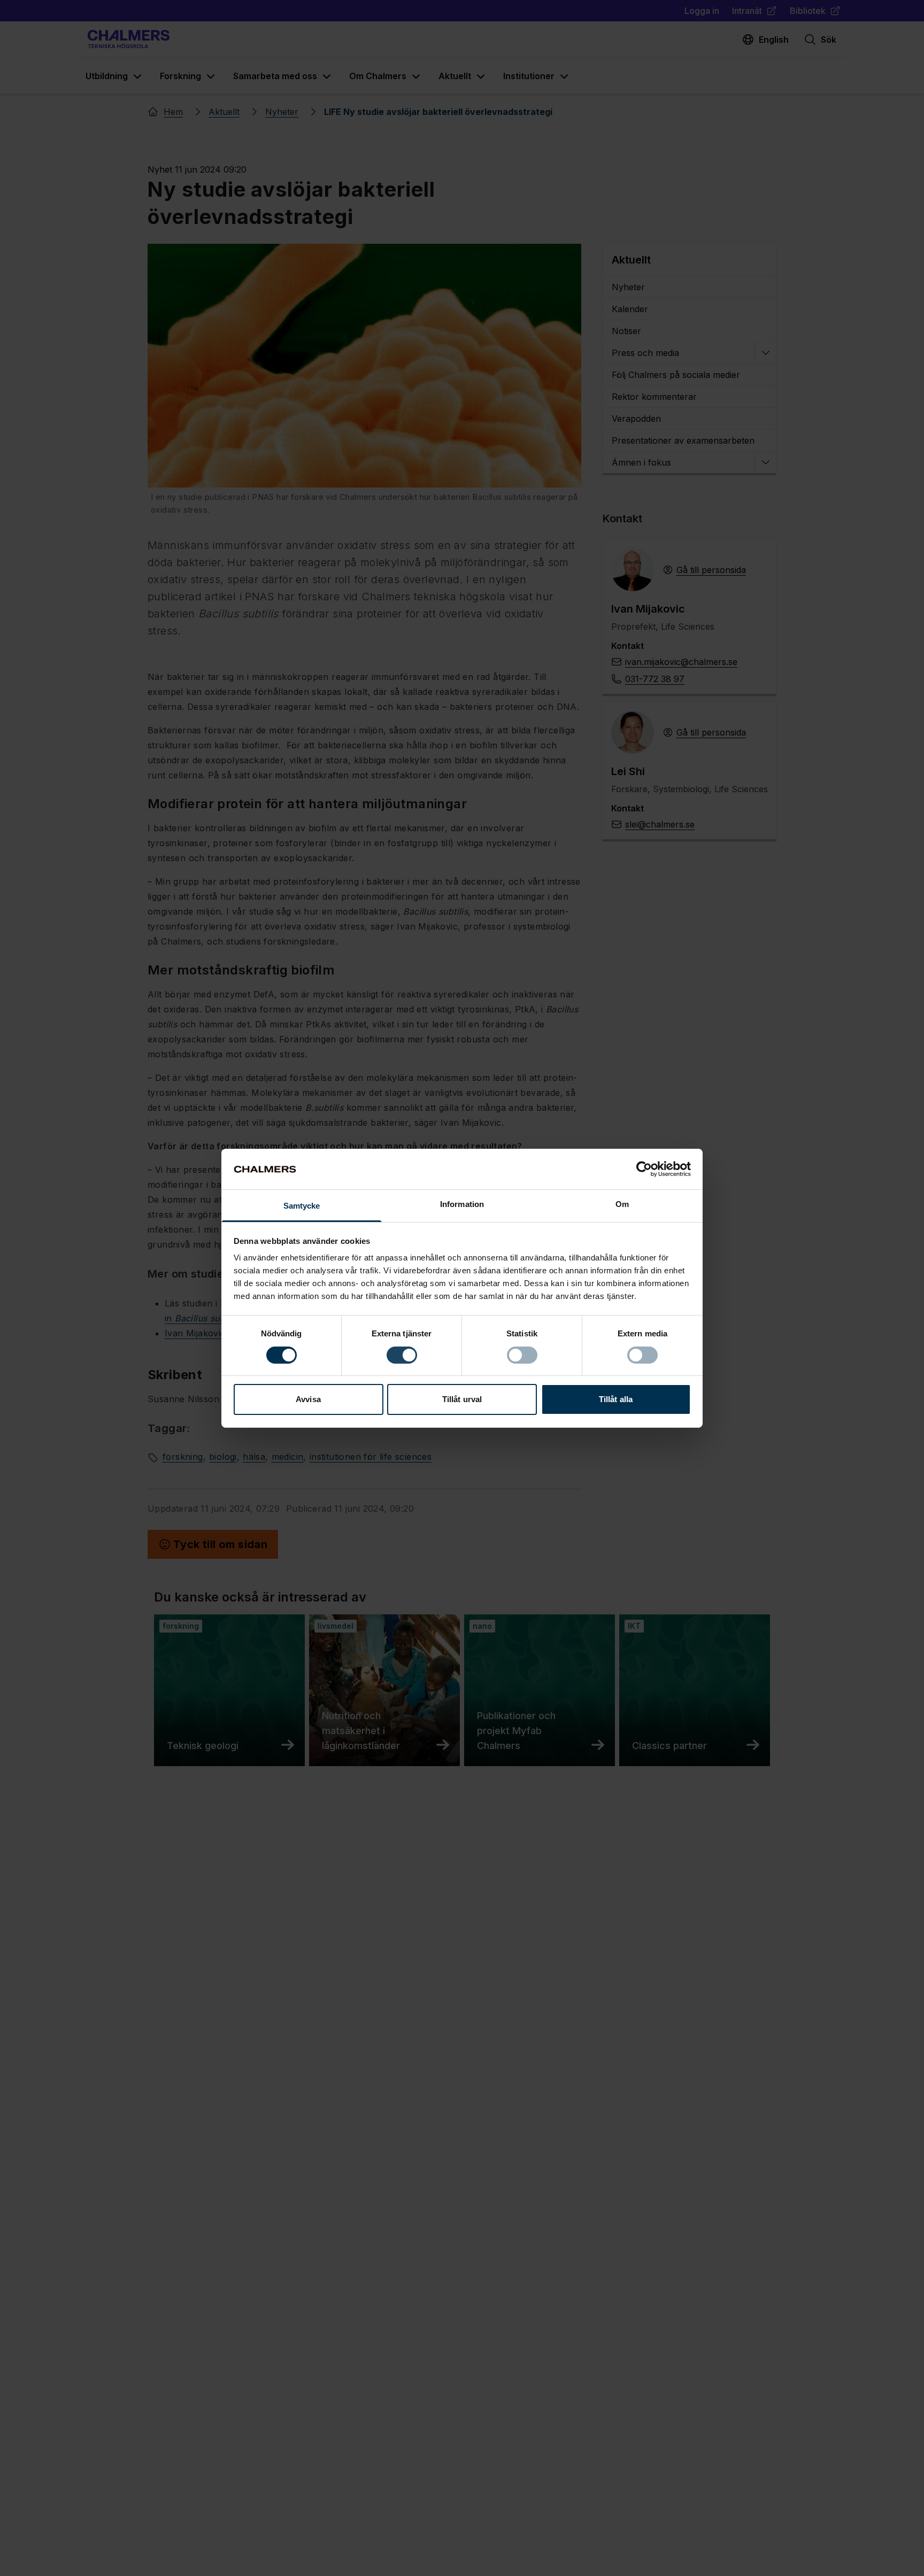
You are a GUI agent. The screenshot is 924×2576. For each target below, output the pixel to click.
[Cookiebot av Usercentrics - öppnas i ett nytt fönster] (644, 1169)
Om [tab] (622, 1204)
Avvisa (308, 1399)
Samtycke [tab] (302, 1206)
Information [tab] (462, 1204)
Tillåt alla (616, 1399)
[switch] (402, 1355)
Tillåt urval (462, 1399)
